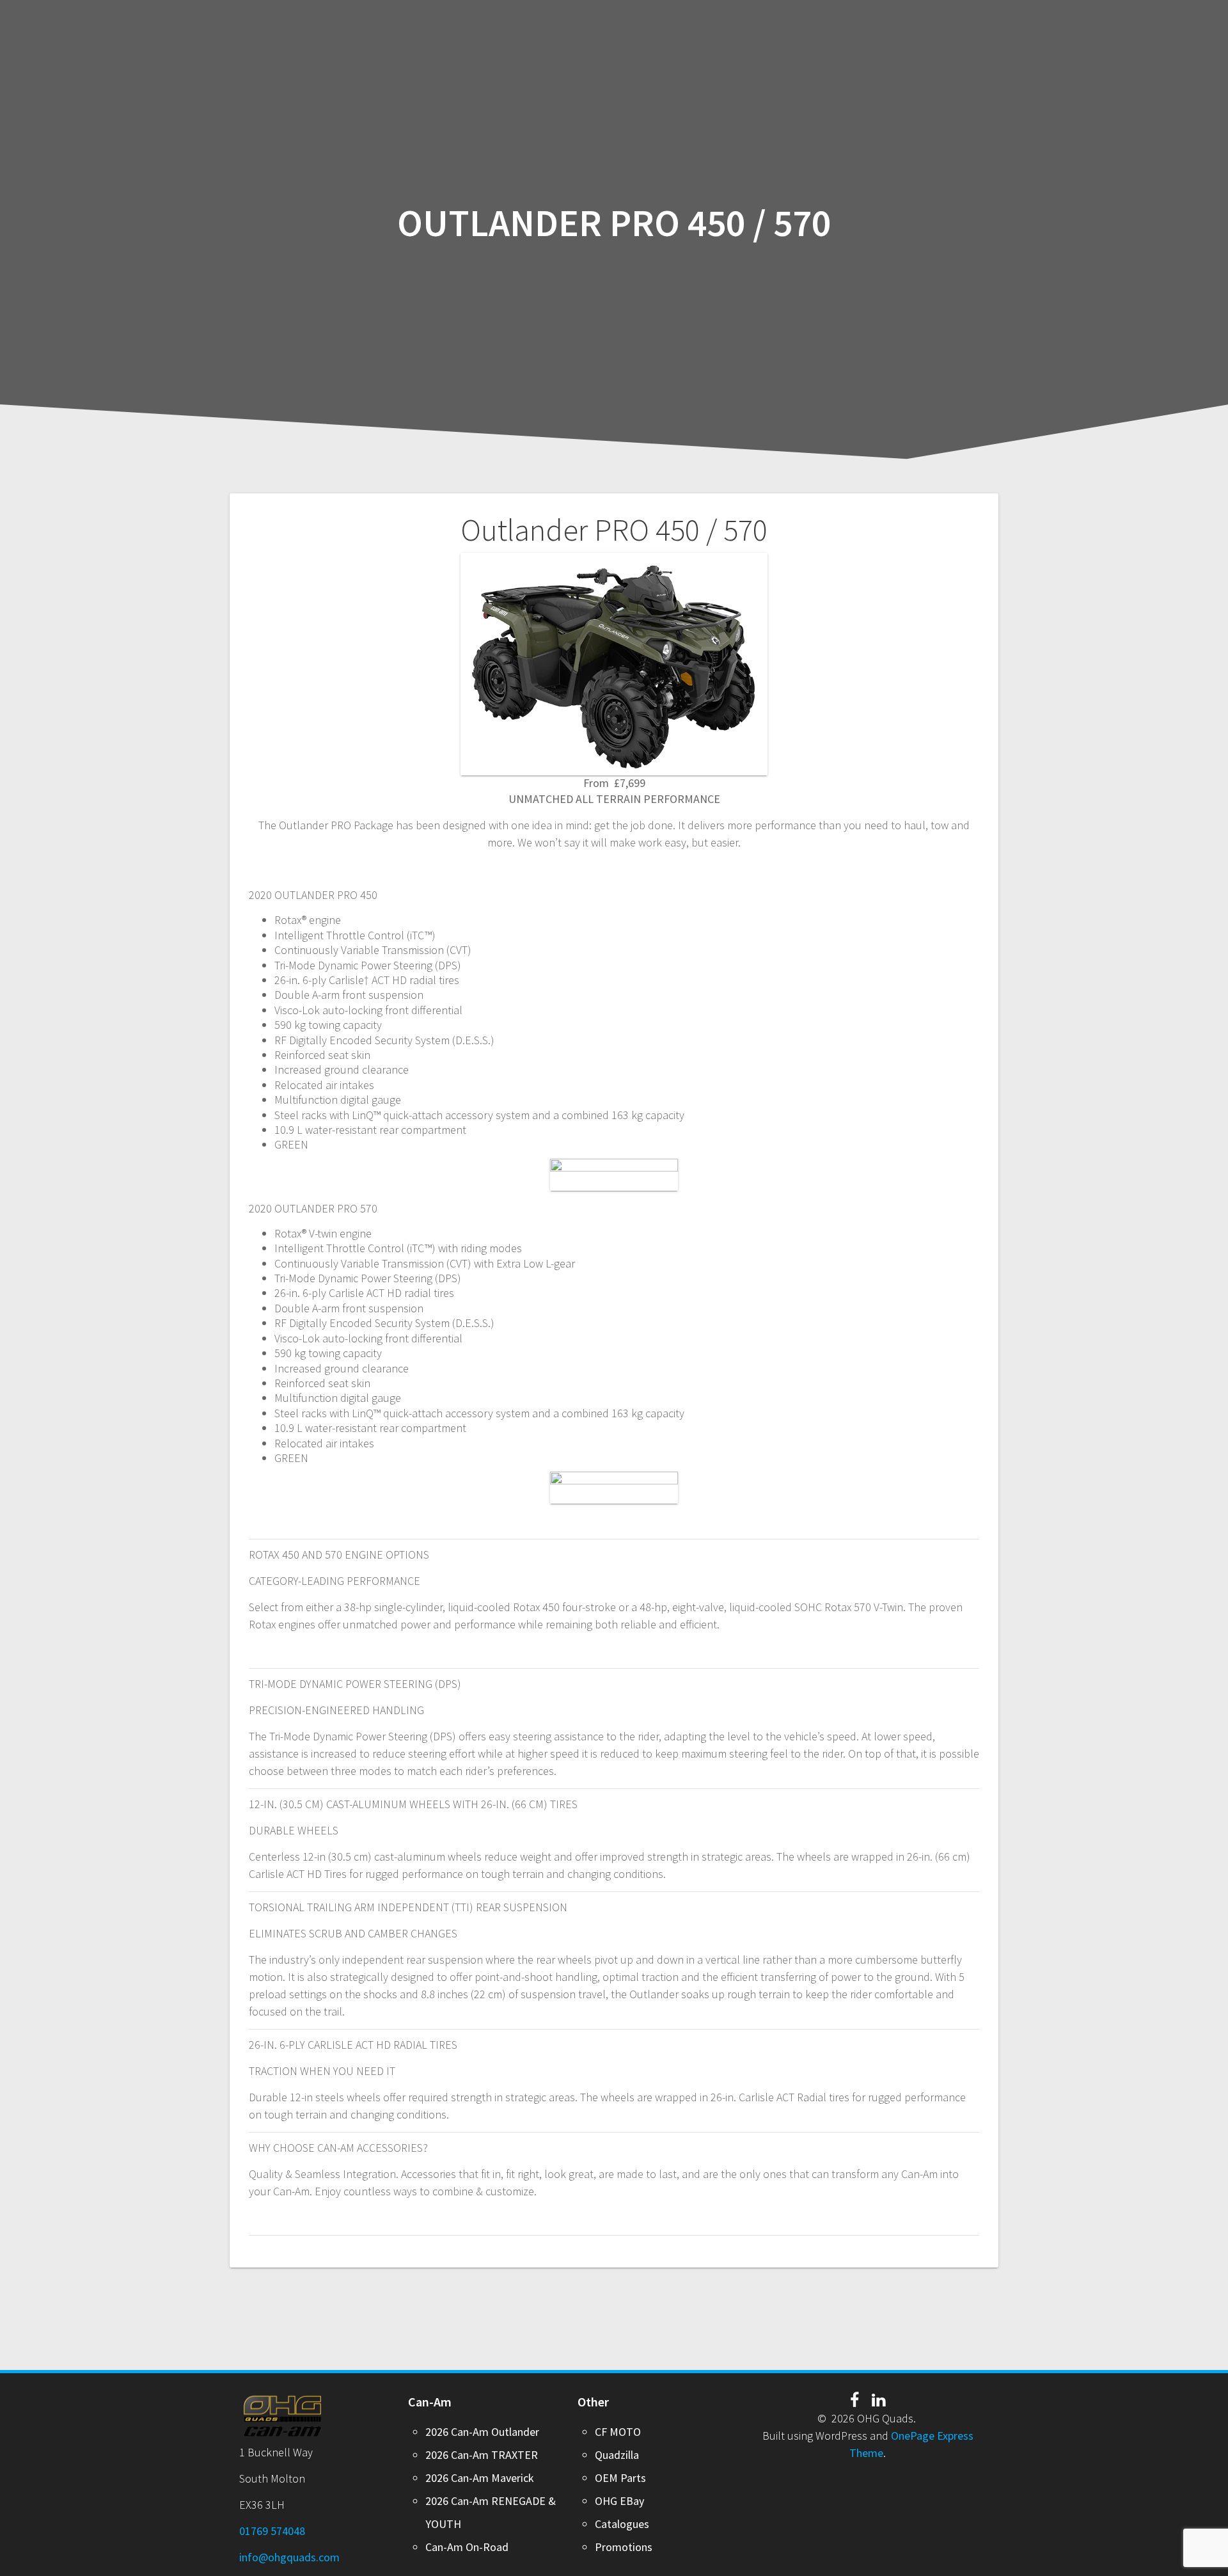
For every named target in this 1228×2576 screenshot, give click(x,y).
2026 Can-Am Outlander (482, 2432)
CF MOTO (618, 2432)
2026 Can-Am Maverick (480, 2478)
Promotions (624, 2547)
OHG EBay (619, 2501)
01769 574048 (272, 2531)
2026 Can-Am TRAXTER (482, 2455)
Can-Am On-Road (467, 2547)
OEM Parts (620, 2478)
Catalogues (622, 2524)
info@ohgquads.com (289, 2557)
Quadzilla (617, 2455)
